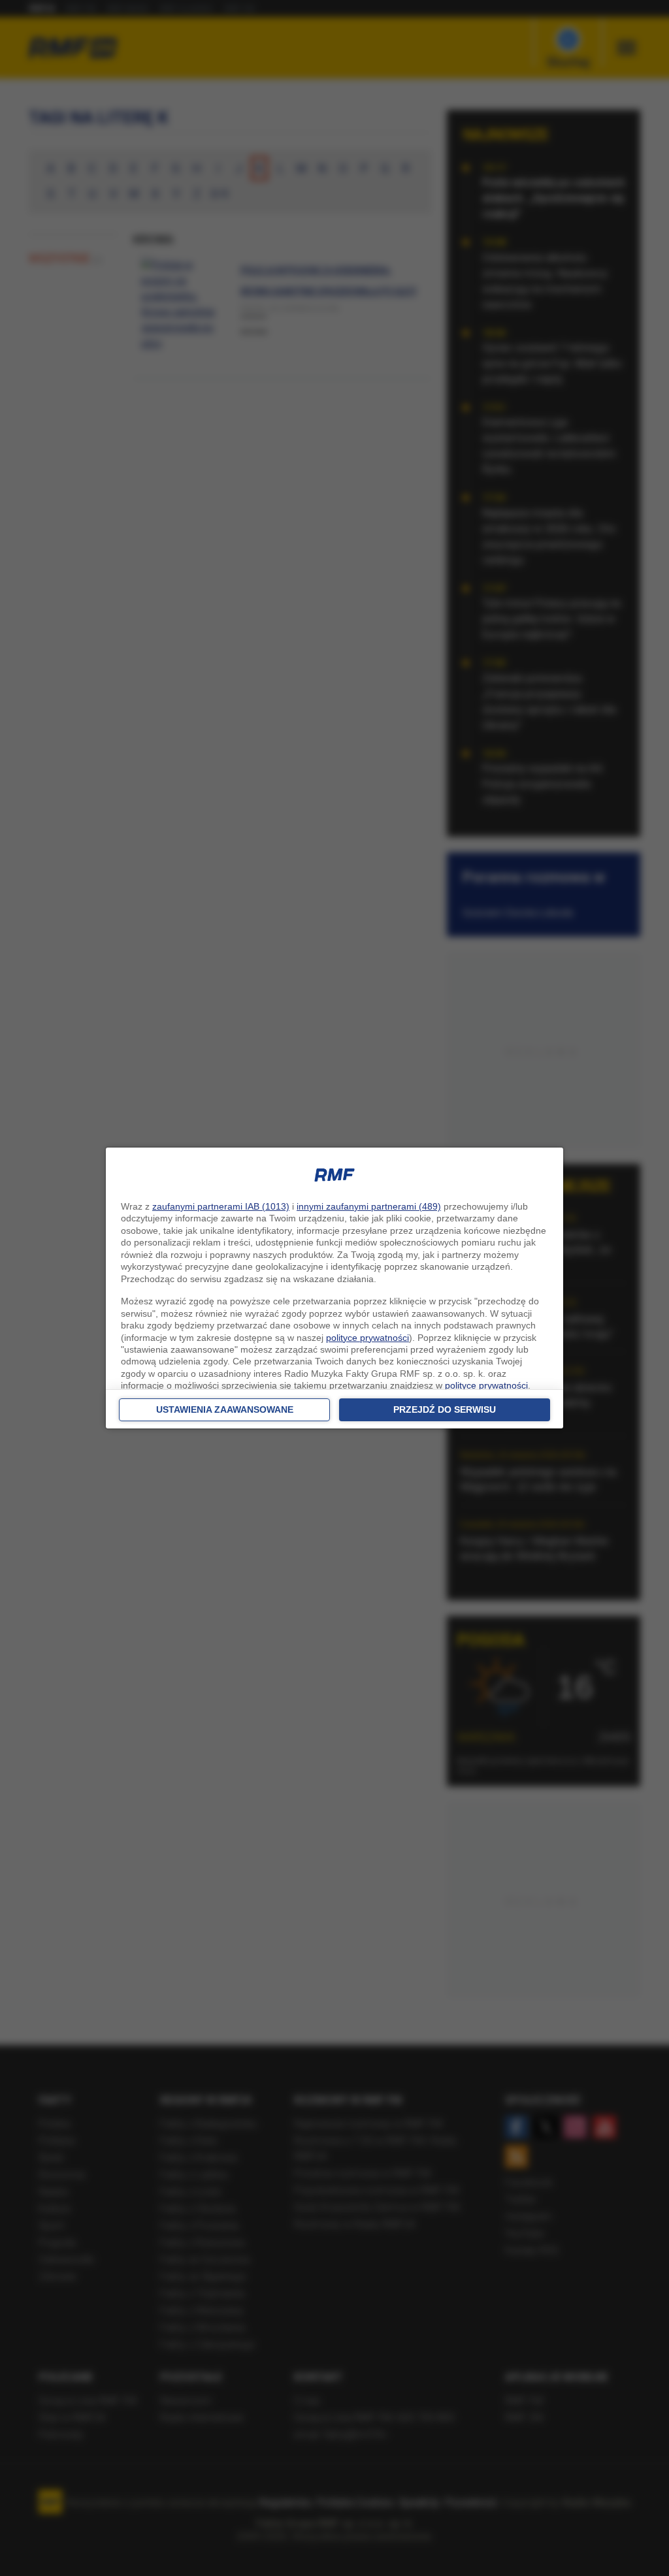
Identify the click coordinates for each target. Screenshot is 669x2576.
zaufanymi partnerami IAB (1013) (221, 1206)
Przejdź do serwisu (445, 1409)
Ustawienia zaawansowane (225, 1409)
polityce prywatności (367, 1338)
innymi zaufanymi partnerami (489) (369, 1206)
